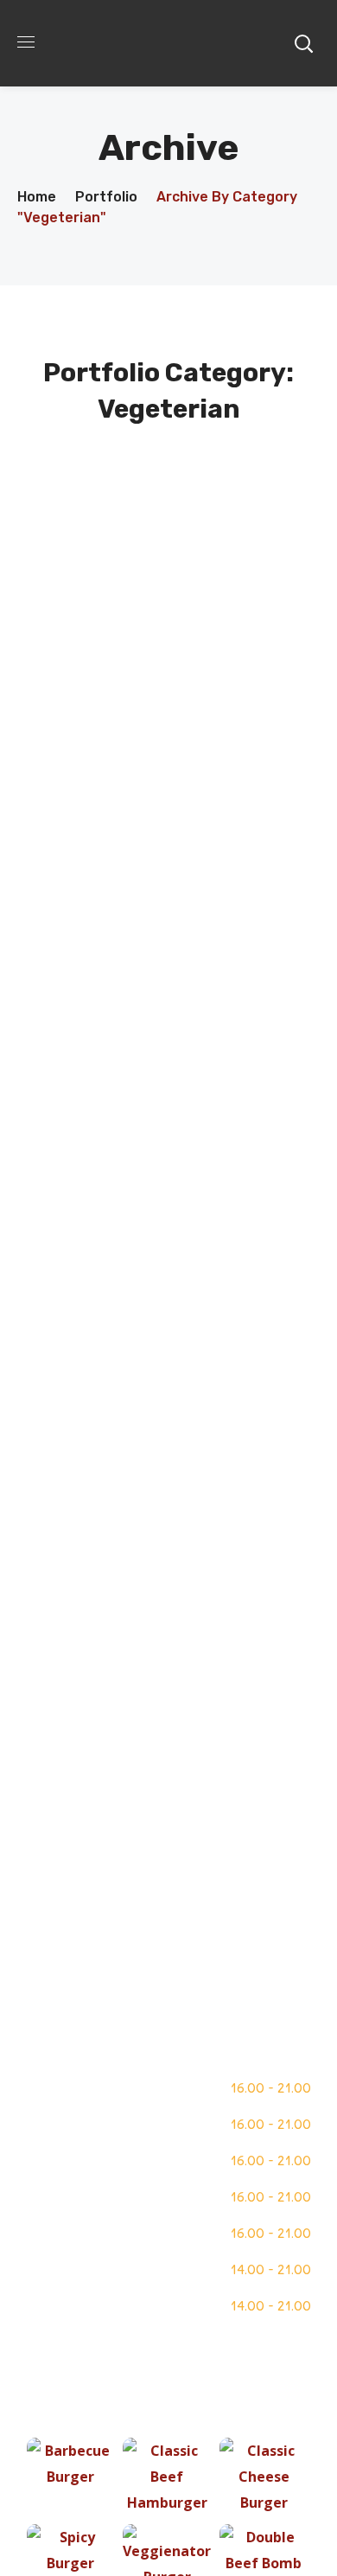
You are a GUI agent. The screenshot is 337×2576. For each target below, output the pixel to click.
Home (37, 197)
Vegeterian (169, 549)
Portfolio (106, 197)
